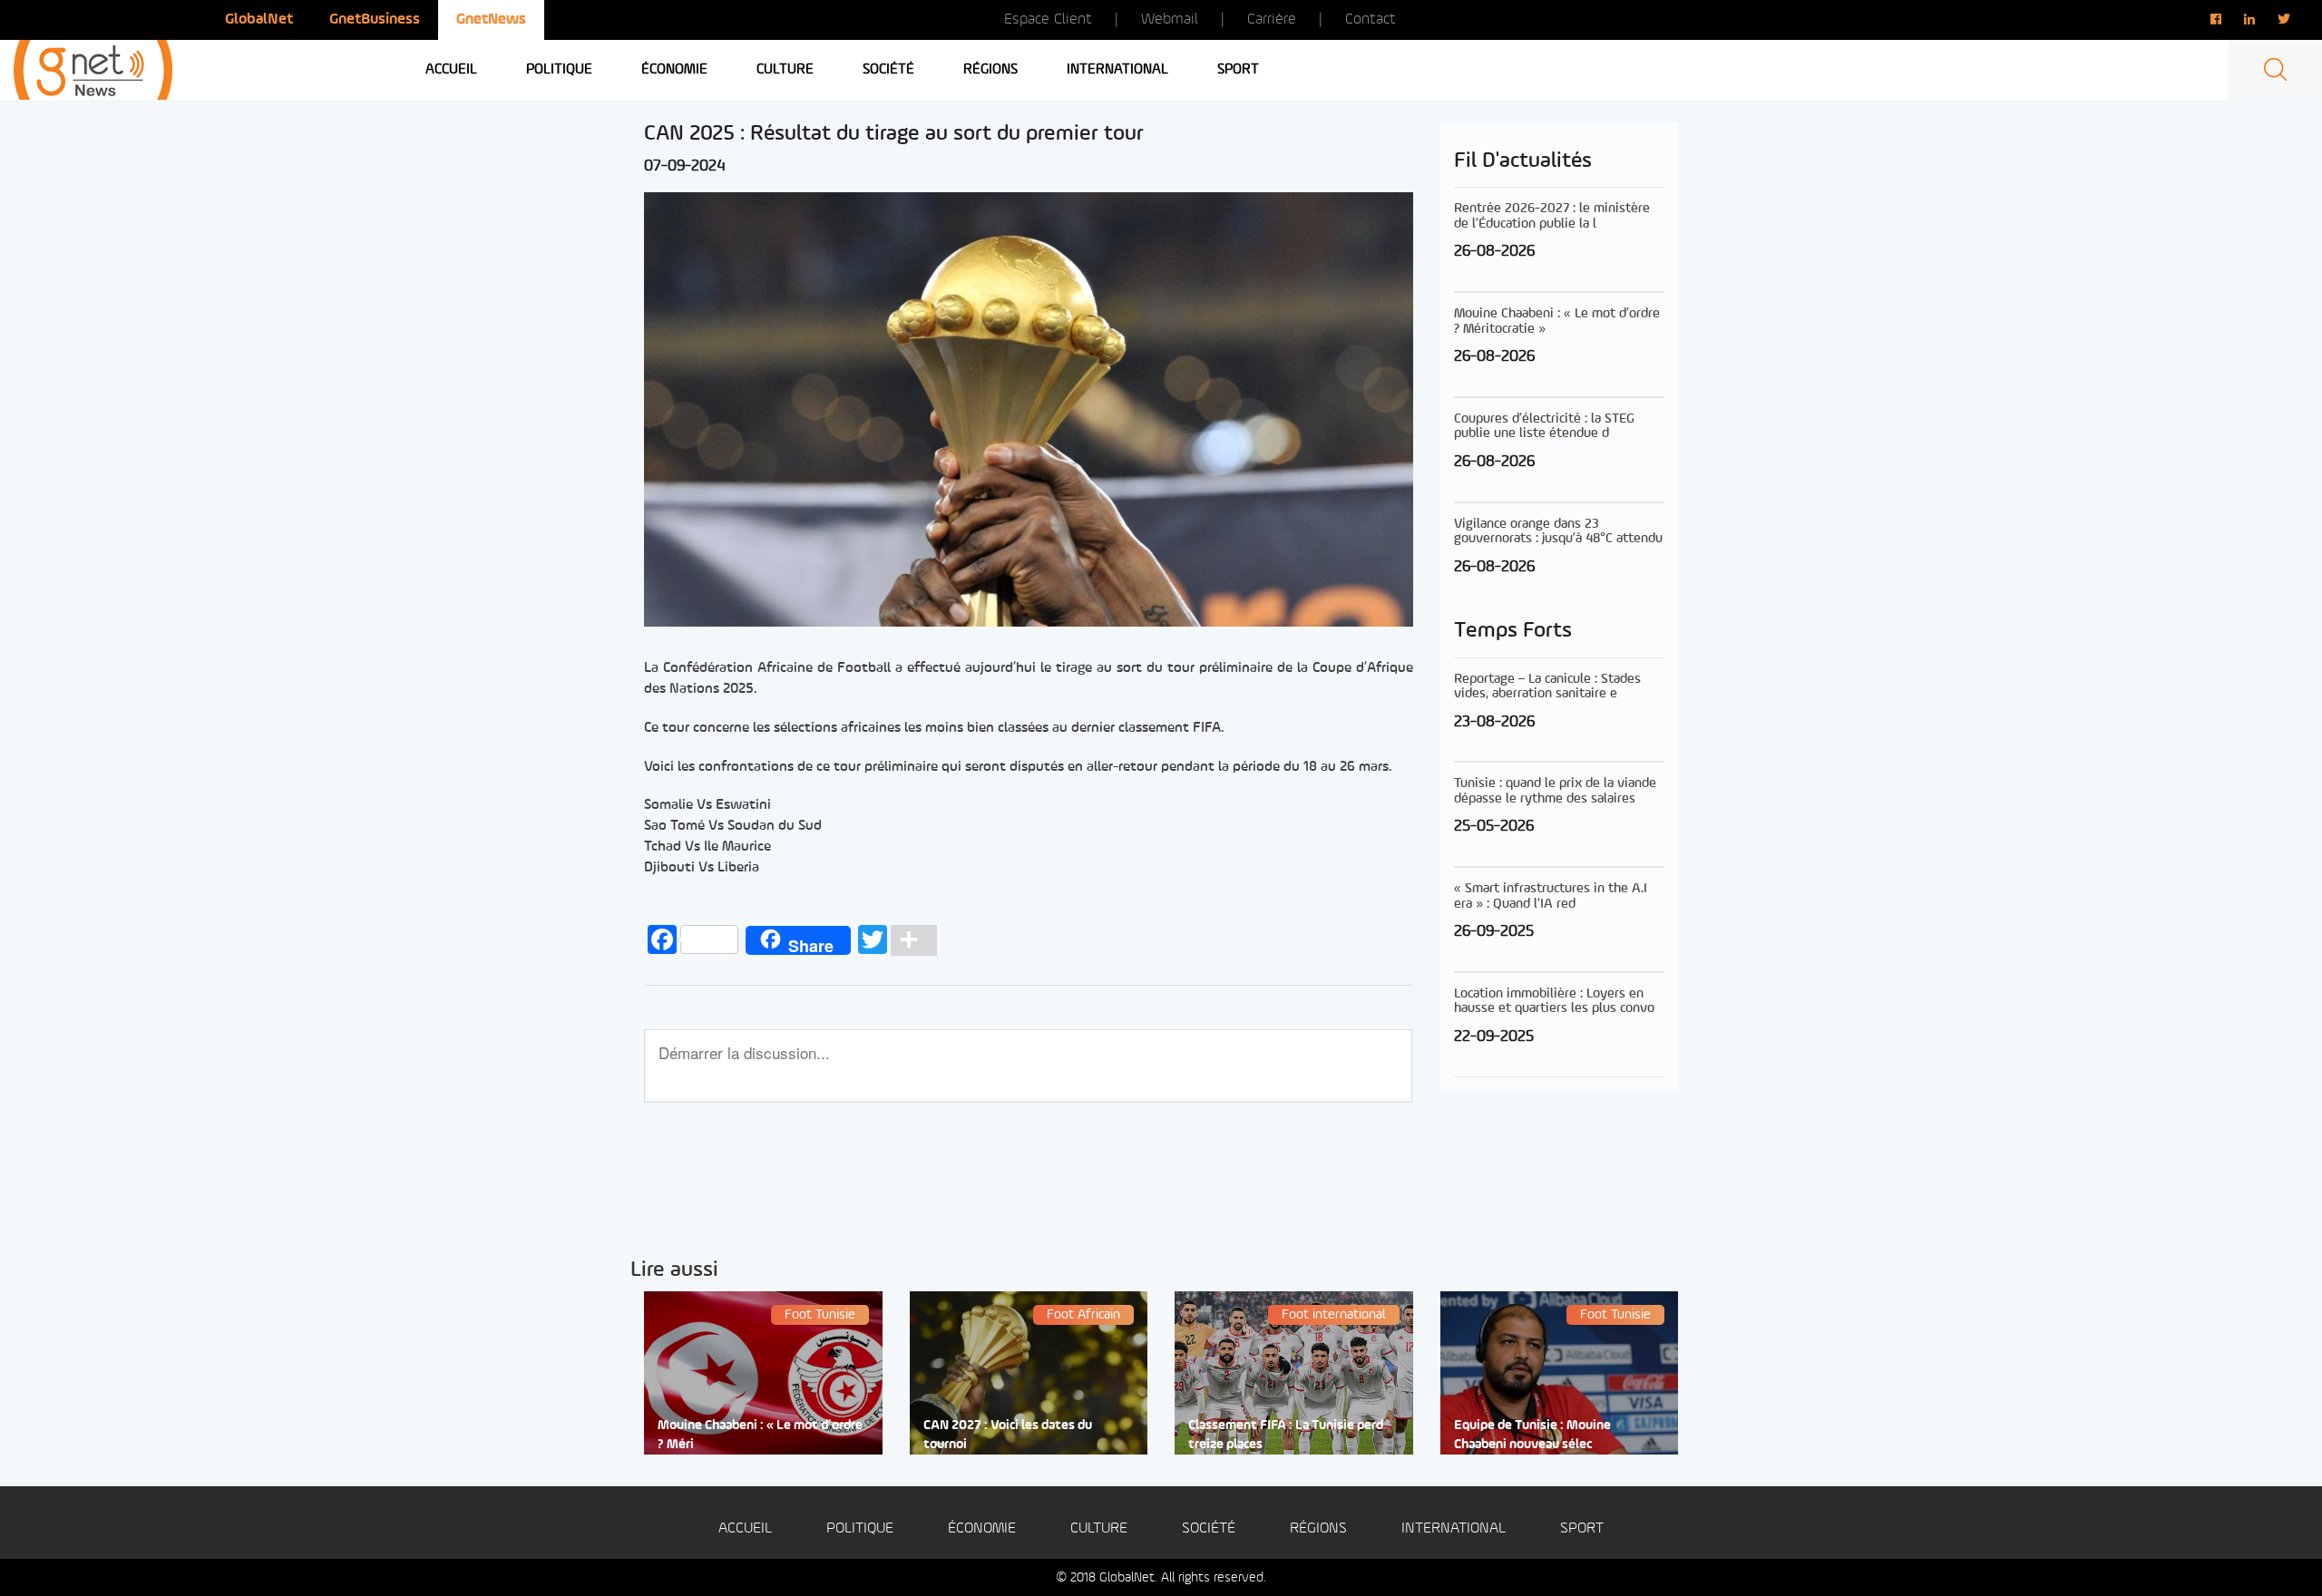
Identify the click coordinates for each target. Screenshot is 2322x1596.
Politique (559, 70)
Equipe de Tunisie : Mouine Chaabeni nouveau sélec (1532, 1435)
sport (1238, 70)
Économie (674, 70)
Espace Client (1048, 19)
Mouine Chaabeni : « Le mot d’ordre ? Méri (760, 1435)
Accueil (451, 70)
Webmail (1170, 19)
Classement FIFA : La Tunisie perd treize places (1286, 1435)
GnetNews (491, 19)
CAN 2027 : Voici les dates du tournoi (1008, 1435)
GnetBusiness (375, 19)
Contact (1371, 19)
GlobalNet (259, 19)
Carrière (1272, 19)
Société (888, 70)
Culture (785, 70)
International (1117, 70)
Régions (990, 70)
